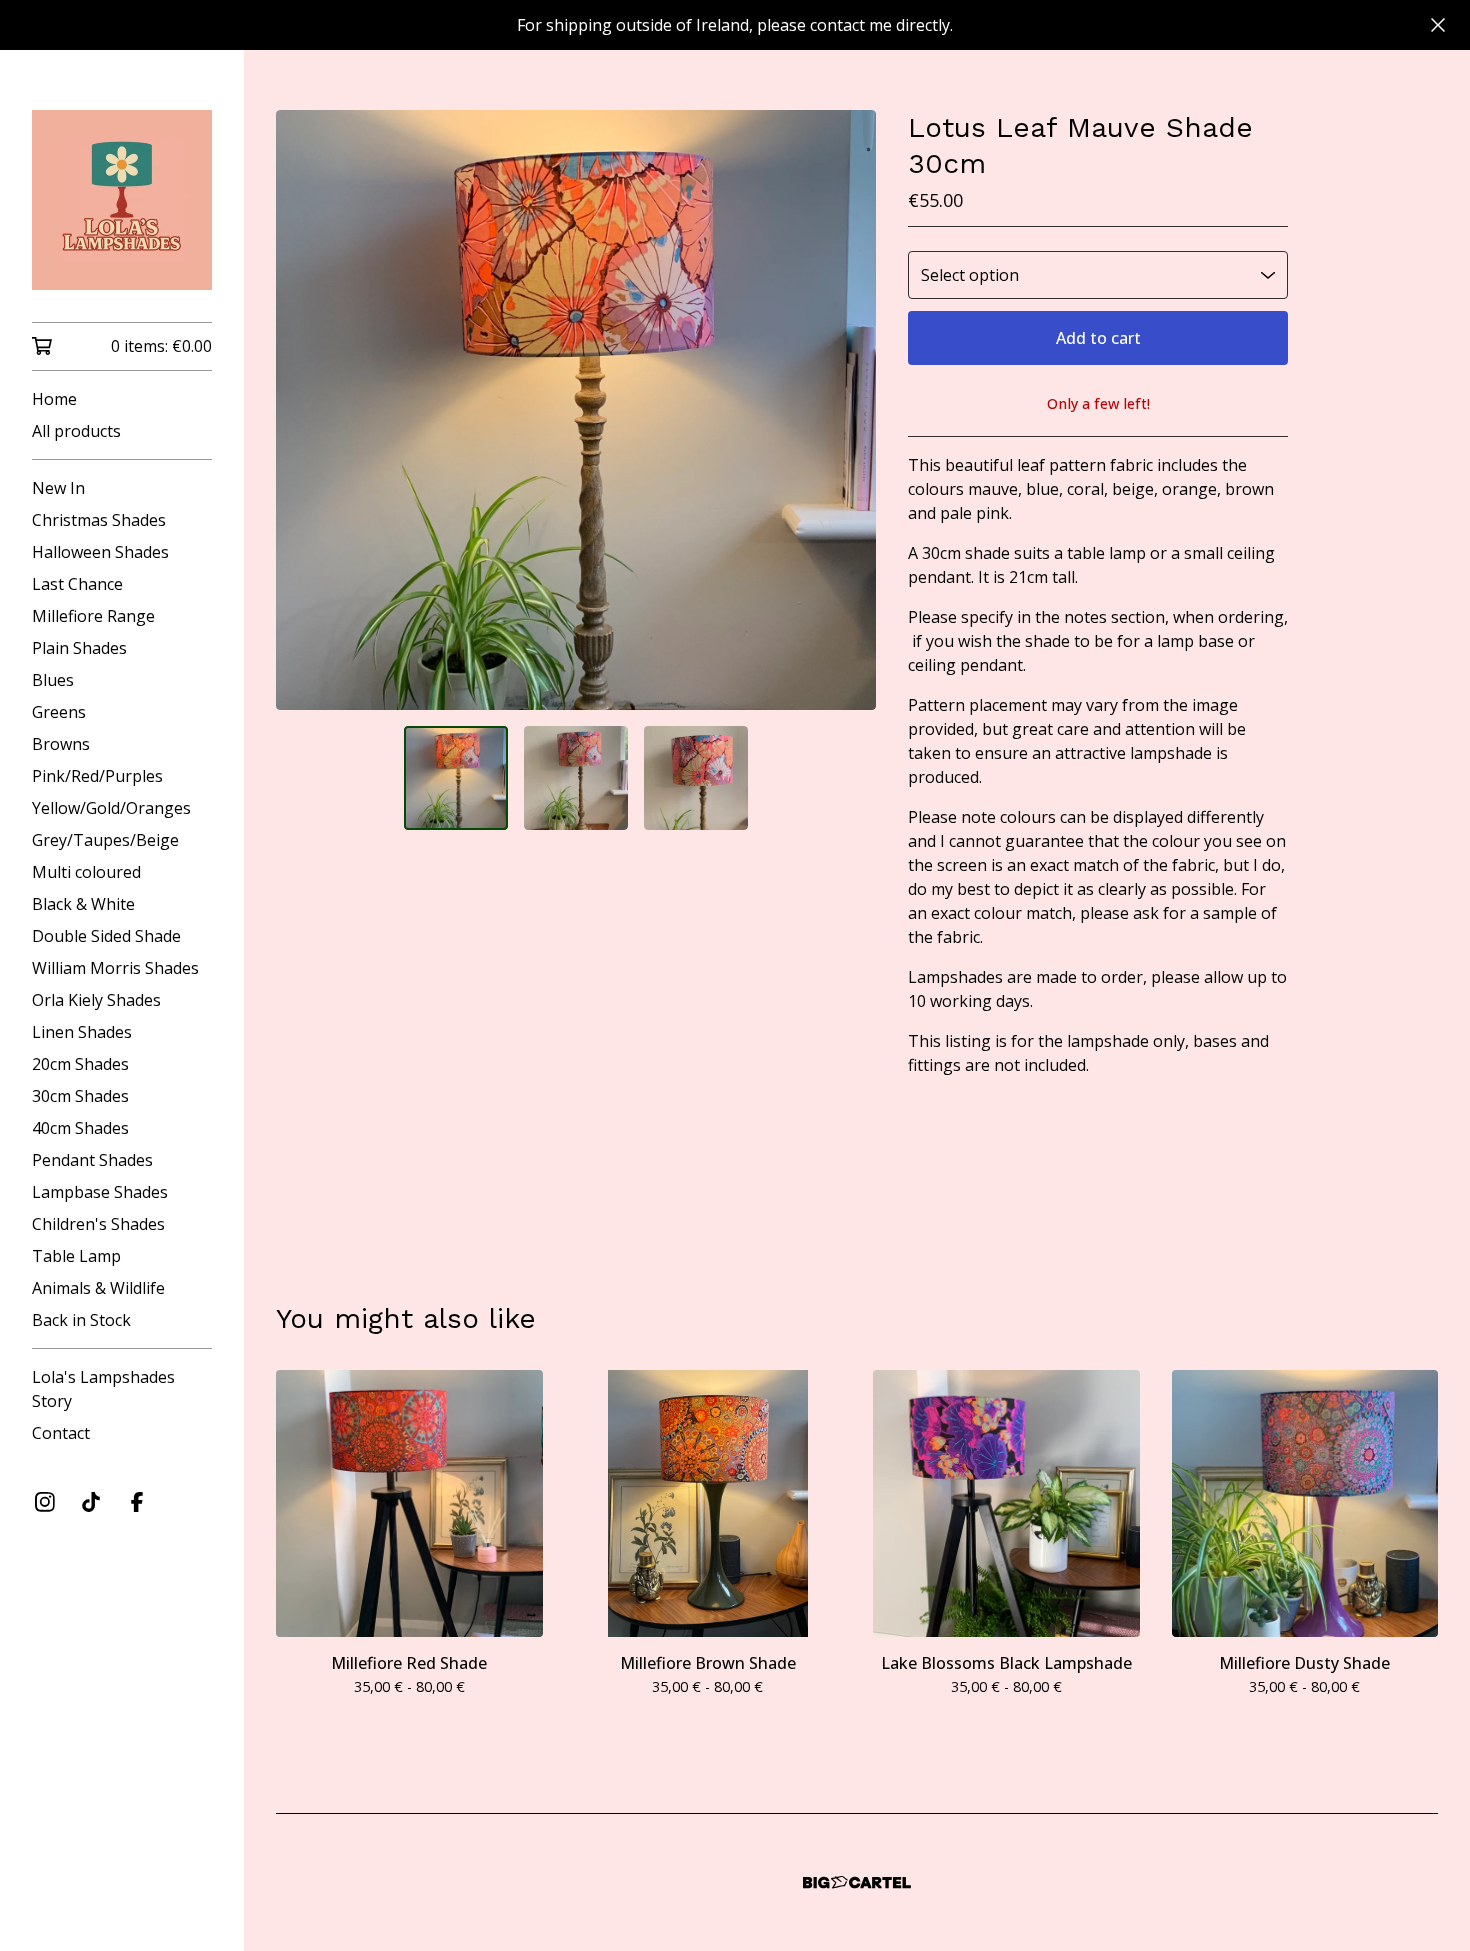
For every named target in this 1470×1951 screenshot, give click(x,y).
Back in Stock (81, 1320)
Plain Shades (79, 648)
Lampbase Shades (100, 1192)
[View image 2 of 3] (576, 778)
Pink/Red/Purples (97, 776)
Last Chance (77, 584)
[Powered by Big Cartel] (857, 1882)
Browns (61, 744)
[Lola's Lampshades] (122, 200)
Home (54, 399)
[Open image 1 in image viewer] (576, 410)
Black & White (83, 904)
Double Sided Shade (106, 936)
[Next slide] (848, 410)
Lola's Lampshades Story (103, 1389)
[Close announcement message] (1438, 25)
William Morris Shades (115, 968)
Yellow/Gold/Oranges (111, 808)
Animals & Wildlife (98, 1288)
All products (76, 431)
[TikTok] (91, 1502)
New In (58, 488)
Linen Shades (82, 1032)
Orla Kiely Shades (96, 1000)
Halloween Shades (100, 552)
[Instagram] (45, 1502)
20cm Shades (80, 1064)
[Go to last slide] (304, 410)
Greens (59, 712)
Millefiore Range (93, 616)
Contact (61, 1433)
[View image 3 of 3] (696, 778)
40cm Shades (80, 1128)
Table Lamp (76, 1256)
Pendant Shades (92, 1160)
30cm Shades (80, 1096)
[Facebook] (137, 1502)
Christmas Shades (99, 520)
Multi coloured (86, 872)
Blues (53, 680)
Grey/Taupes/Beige (105, 840)
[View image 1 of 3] (456, 778)
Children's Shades (98, 1224)
